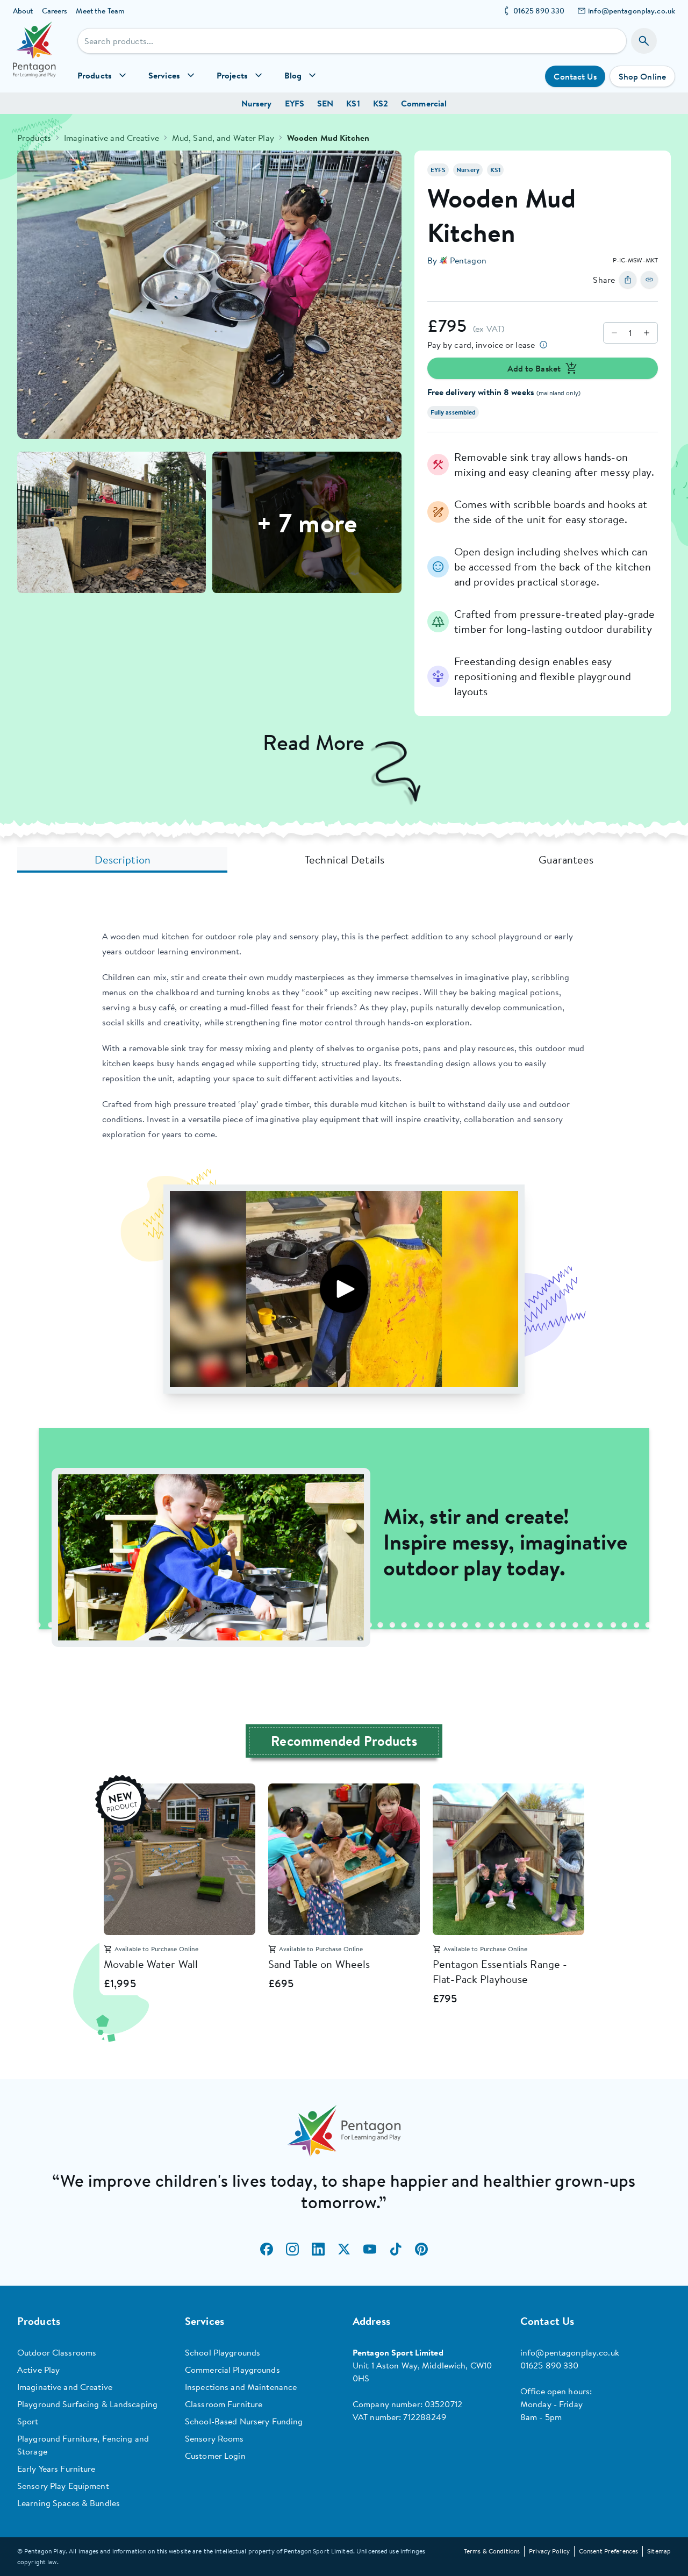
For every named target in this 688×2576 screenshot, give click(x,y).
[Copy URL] (649, 280)
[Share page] (628, 280)
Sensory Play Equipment (63, 2486)
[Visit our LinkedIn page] (318, 2249)
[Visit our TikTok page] (396, 2249)
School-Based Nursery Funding (244, 2421)
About (23, 11)
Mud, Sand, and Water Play (223, 138)
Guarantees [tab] (566, 859)
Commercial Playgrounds (232, 2370)
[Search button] (644, 41)
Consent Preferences (608, 2551)
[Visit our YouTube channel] (370, 2249)
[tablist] (344, 860)
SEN (325, 103)
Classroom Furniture (224, 2404)
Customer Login (215, 2456)
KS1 (353, 103)
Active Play (38, 2370)
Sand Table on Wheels (319, 1964)
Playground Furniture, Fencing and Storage (83, 2445)
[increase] (647, 333)
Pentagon (468, 260)
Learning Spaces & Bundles (69, 2503)
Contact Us (575, 76)
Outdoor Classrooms (57, 2352)
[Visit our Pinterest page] (421, 2249)
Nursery (257, 103)
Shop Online (642, 76)
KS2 (381, 103)
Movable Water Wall (151, 1964)
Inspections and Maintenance (241, 2387)
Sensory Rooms (214, 2438)
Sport (28, 2421)
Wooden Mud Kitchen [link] (328, 138)
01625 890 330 (539, 11)
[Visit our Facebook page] (267, 2249)
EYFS (295, 103)
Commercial (424, 103)
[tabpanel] (344, 1288)
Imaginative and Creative (112, 138)
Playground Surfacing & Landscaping (87, 2404)
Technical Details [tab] (345, 859)
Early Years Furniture (56, 2468)
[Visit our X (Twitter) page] (344, 2249)
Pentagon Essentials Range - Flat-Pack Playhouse (500, 1971)
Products (34, 138)
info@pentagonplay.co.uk (632, 11)
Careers (55, 11)
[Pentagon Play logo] (34, 57)
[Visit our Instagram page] (292, 2249)
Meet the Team (100, 11)
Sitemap (659, 2551)
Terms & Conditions (492, 2551)
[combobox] (352, 41)
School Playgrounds (223, 2352)
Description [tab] (123, 859)
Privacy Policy (549, 2551)
